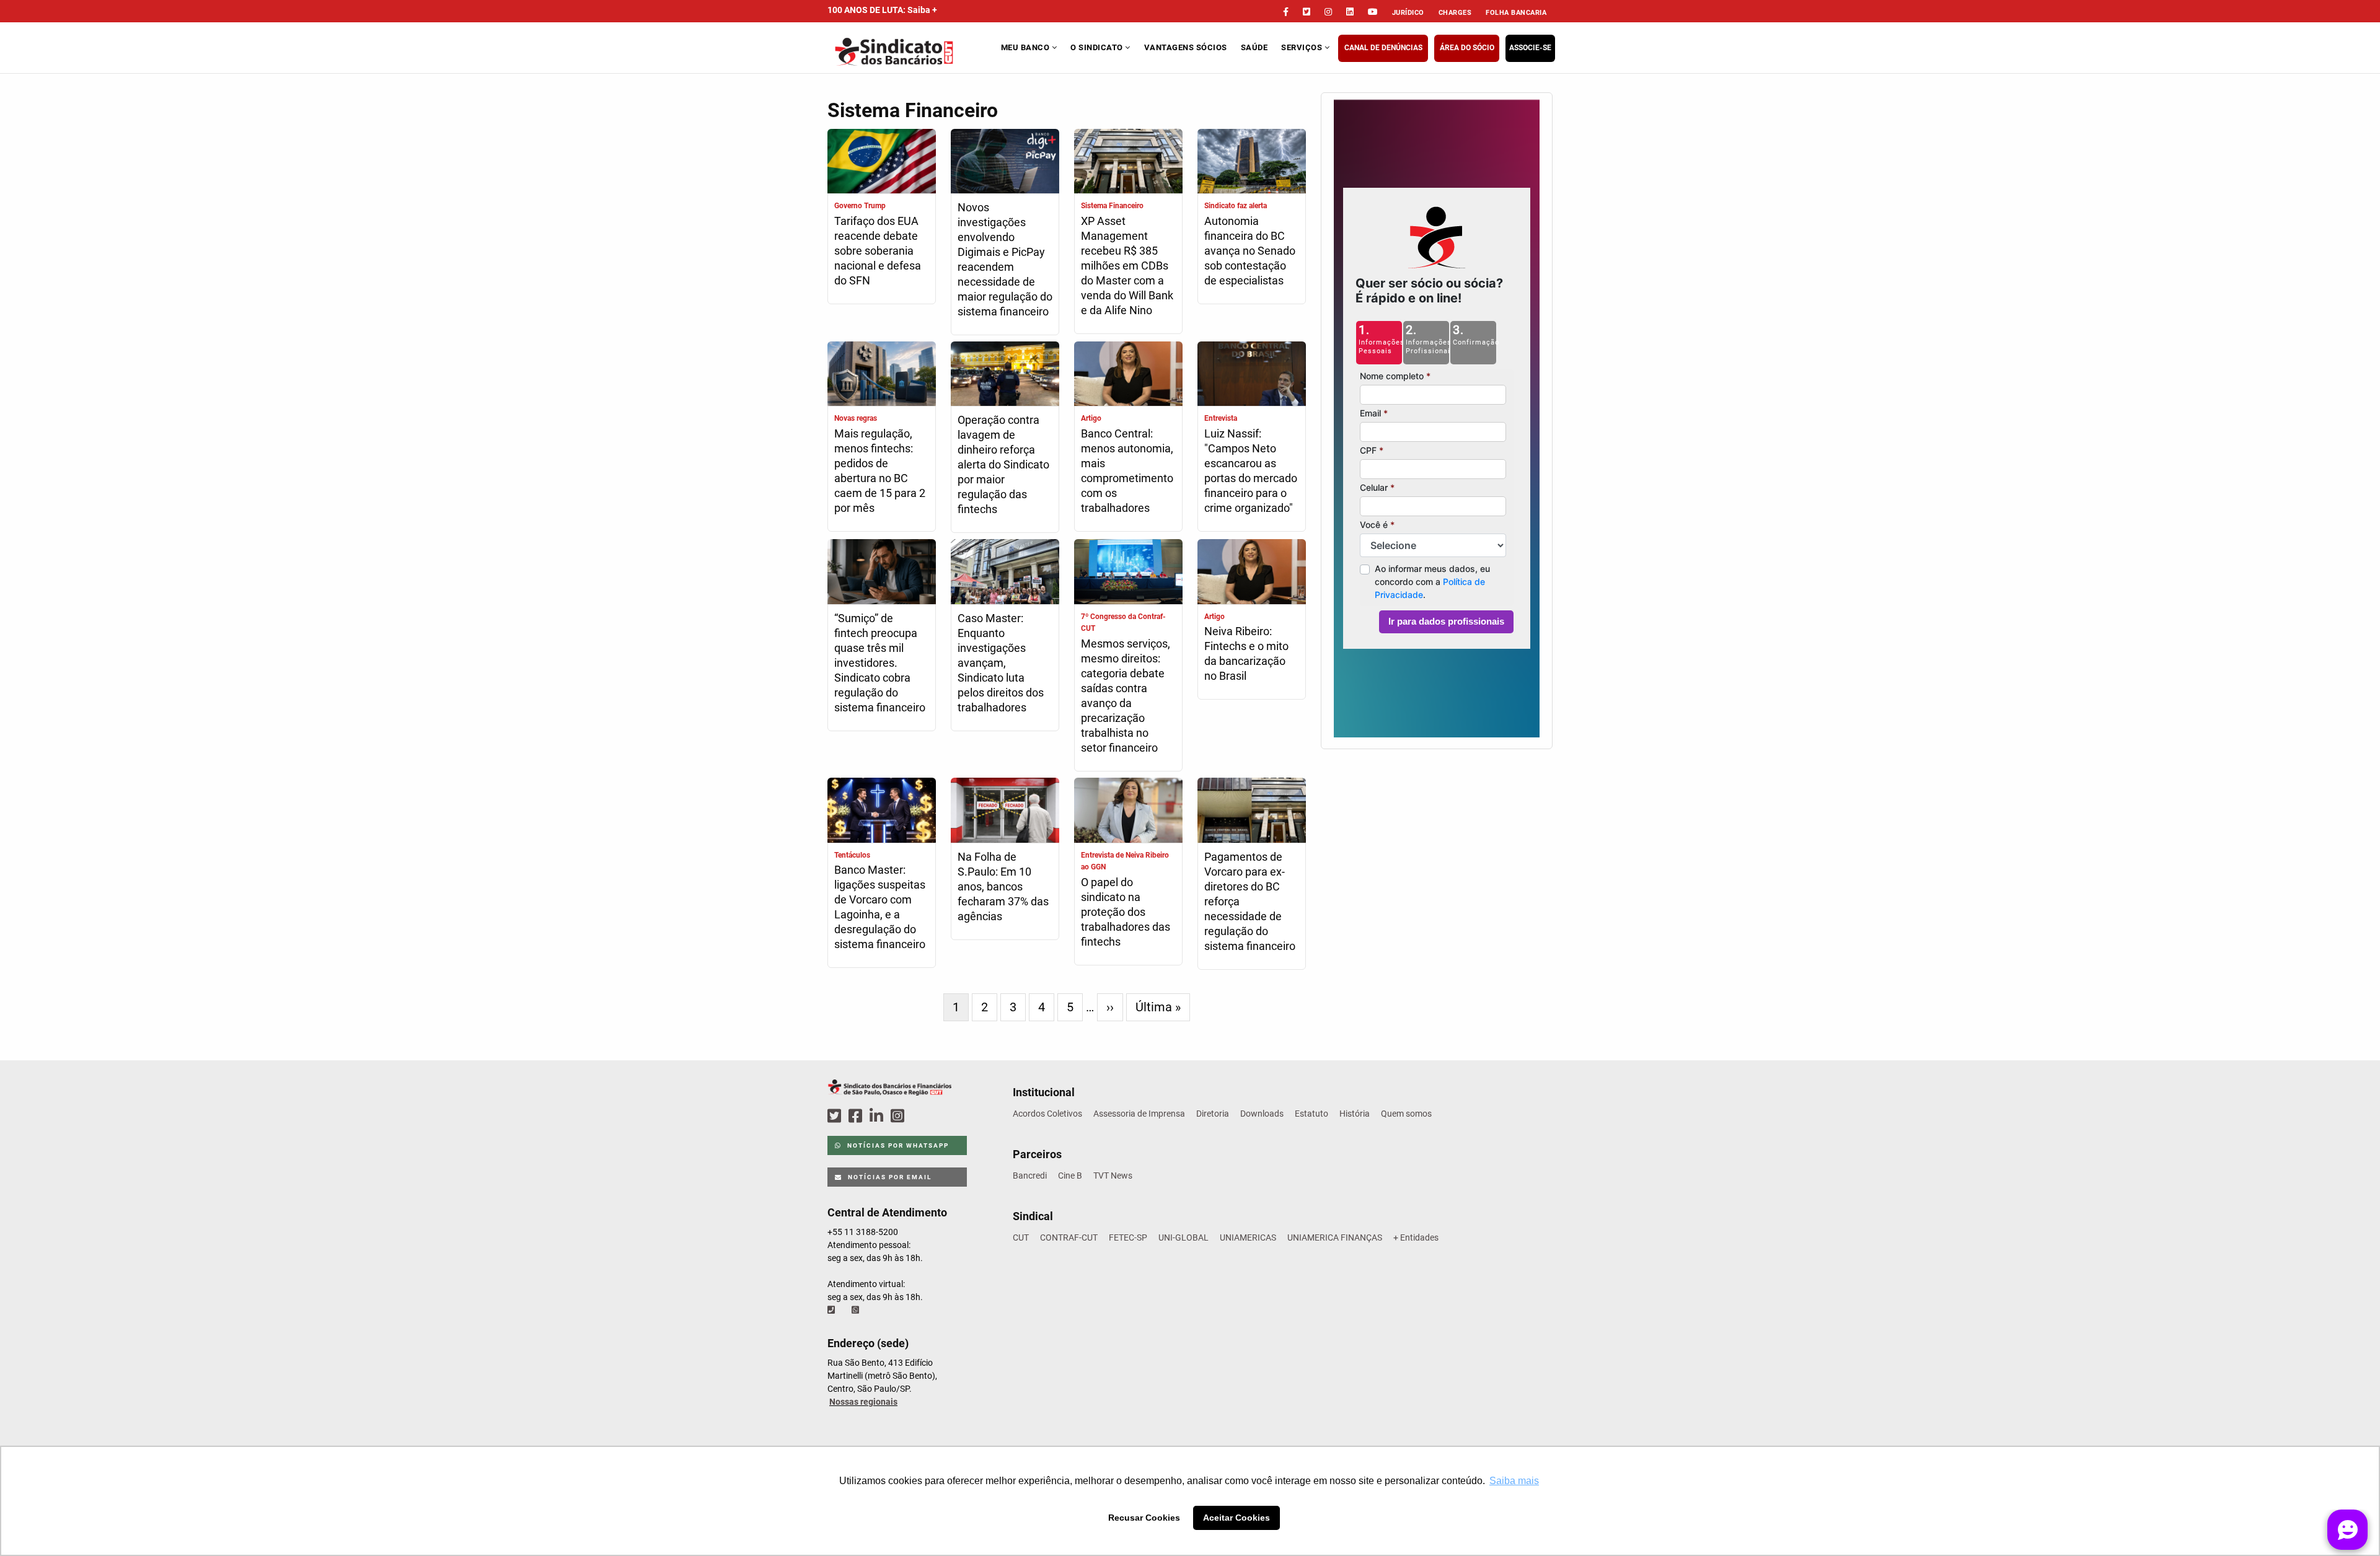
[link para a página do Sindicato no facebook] (1286, 12)
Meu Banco (1026, 47)
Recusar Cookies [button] (1144, 1518)
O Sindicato (1098, 47)
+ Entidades (1416, 1237)
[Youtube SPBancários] (921, 1116)
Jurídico (1408, 13)
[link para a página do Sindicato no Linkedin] (1350, 12)
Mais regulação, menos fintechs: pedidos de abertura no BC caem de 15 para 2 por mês (880, 471)
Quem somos (1406, 1114)
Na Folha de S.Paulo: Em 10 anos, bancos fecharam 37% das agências (1003, 886)
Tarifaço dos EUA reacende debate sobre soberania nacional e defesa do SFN (878, 251)
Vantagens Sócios (1186, 47)
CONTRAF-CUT (1069, 1237)
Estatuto (1311, 1114)
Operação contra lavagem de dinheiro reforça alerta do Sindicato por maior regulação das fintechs (1003, 464)
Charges (1455, 13)
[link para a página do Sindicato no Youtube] (1373, 12)
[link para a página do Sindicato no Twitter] (1307, 12)
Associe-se (1530, 48)
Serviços (1303, 47)
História (1355, 1114)
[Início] (913, 52)
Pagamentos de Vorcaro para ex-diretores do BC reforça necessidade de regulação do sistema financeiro (1250, 901)
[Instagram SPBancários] (899, 1116)
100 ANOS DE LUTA (882, 10)
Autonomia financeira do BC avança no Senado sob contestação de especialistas (1250, 251)
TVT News (1113, 1176)
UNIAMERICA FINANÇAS (1335, 1237)
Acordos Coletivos (1047, 1114)
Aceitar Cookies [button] (1236, 1518)
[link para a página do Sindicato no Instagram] (1328, 12)
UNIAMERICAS (1248, 1237)
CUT (1021, 1237)
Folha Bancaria (1516, 13)
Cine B (1070, 1176)
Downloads (1262, 1114)
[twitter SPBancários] (836, 1116)
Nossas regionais (863, 1402)
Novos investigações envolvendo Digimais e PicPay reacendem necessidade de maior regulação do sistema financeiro (1005, 259)
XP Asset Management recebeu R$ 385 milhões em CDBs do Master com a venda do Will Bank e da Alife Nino (1127, 266)
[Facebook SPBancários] (857, 1116)
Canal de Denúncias (1383, 48)
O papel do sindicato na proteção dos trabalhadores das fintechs (1126, 912)
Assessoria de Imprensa (1139, 1114)
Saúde (1254, 47)
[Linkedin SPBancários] (878, 1116)
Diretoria (1213, 1114)
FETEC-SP (1128, 1237)
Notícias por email (888, 1177)
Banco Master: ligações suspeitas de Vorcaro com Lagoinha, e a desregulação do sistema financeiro (880, 907)
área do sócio (1467, 48)
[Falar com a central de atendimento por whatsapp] (857, 1310)
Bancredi (1030, 1176)
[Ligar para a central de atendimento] (832, 1310)
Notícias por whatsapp (897, 1145)
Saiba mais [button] (1514, 1481)
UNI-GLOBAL (1183, 1237)
